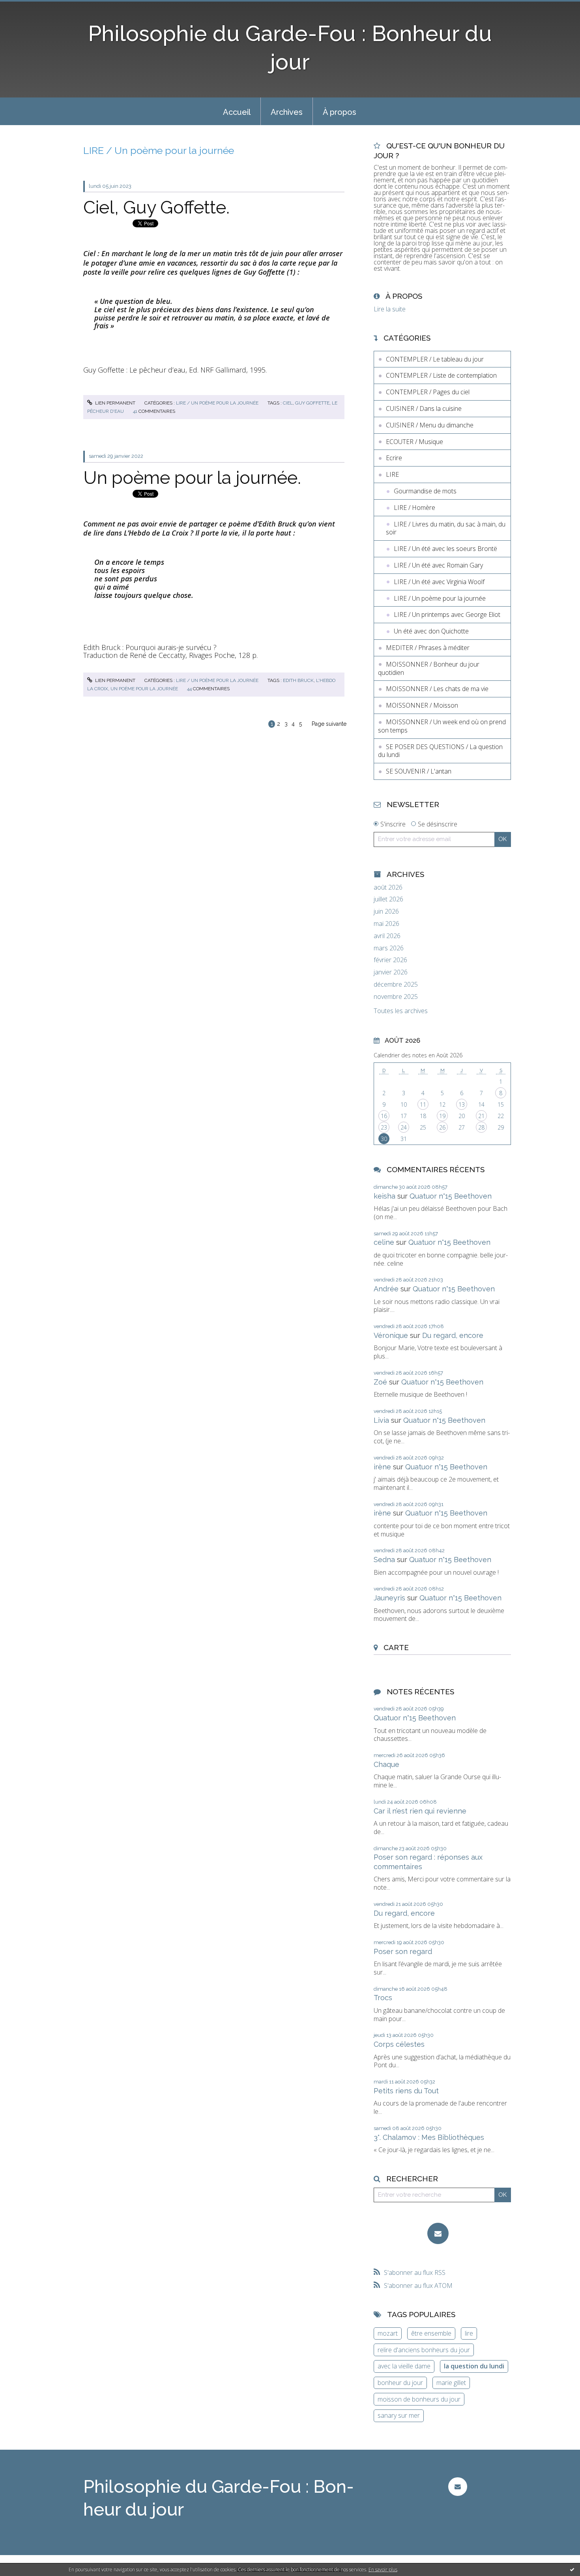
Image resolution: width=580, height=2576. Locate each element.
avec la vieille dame (404, 2366)
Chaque (386, 1764)
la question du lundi (474, 2366)
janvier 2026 (391, 972)
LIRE (392, 474)
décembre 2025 (396, 985)
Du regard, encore (453, 1335)
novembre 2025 (396, 997)
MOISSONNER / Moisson (422, 705)
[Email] (438, 2233)
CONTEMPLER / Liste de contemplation (441, 375)
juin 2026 (386, 911)
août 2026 (388, 887)
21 (481, 1116)
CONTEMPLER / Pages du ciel (428, 392)
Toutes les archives (401, 1011)
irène (382, 1467)
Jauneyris (389, 1598)
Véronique (391, 1335)
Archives (287, 112)
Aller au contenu (27, 7)
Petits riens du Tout (406, 2091)
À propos (340, 112)
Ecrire (394, 458)
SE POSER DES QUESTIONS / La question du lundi (440, 751)
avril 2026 (387, 936)
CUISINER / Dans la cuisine (424, 408)
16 (384, 1116)
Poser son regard (403, 1951)
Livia (381, 1420)
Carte (396, 1647)
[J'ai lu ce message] (572, 2569)
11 (423, 1104)
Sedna (384, 1560)
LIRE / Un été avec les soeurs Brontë (445, 549)
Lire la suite (390, 309)
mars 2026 (389, 948)
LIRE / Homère (414, 508)
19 (442, 1116)
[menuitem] (237, 111)
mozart (388, 2333)
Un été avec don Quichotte (431, 631)
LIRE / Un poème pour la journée (217, 403)
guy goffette (312, 403)
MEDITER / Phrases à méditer (428, 648)
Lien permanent (115, 403)
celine (384, 1242)
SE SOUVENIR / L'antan (419, 771)
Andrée (386, 1289)
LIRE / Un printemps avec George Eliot (447, 614)
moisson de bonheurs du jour (419, 2399)
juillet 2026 (388, 899)
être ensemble (431, 2333)
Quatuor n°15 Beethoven (451, 1196)
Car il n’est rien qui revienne (420, 1811)
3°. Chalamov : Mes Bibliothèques (429, 2137)
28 (481, 1127)
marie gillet (451, 2383)
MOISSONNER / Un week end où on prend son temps (442, 726)
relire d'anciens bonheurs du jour (424, 2350)
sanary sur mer (399, 2415)
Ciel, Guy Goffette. (156, 207)
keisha (384, 1196)
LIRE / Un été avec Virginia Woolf (439, 582)
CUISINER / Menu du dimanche (430, 425)
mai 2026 (386, 924)
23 (384, 1127)
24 (404, 1127)
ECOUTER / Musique (414, 442)
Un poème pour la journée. (192, 478)
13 (462, 1104)
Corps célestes (399, 2044)
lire (469, 2333)
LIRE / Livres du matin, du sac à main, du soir (446, 528)
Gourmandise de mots (425, 491)
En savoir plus (383, 2569)
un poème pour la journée (144, 689)
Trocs (383, 1998)
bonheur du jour (400, 2383)
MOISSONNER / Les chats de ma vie (437, 689)
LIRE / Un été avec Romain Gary (438, 565)
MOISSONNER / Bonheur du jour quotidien (429, 668)
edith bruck (298, 680)
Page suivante (329, 724)
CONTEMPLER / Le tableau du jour (435, 359)
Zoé (380, 1382)
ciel (288, 403)
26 (442, 1127)
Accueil (237, 112)
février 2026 (390, 960)
